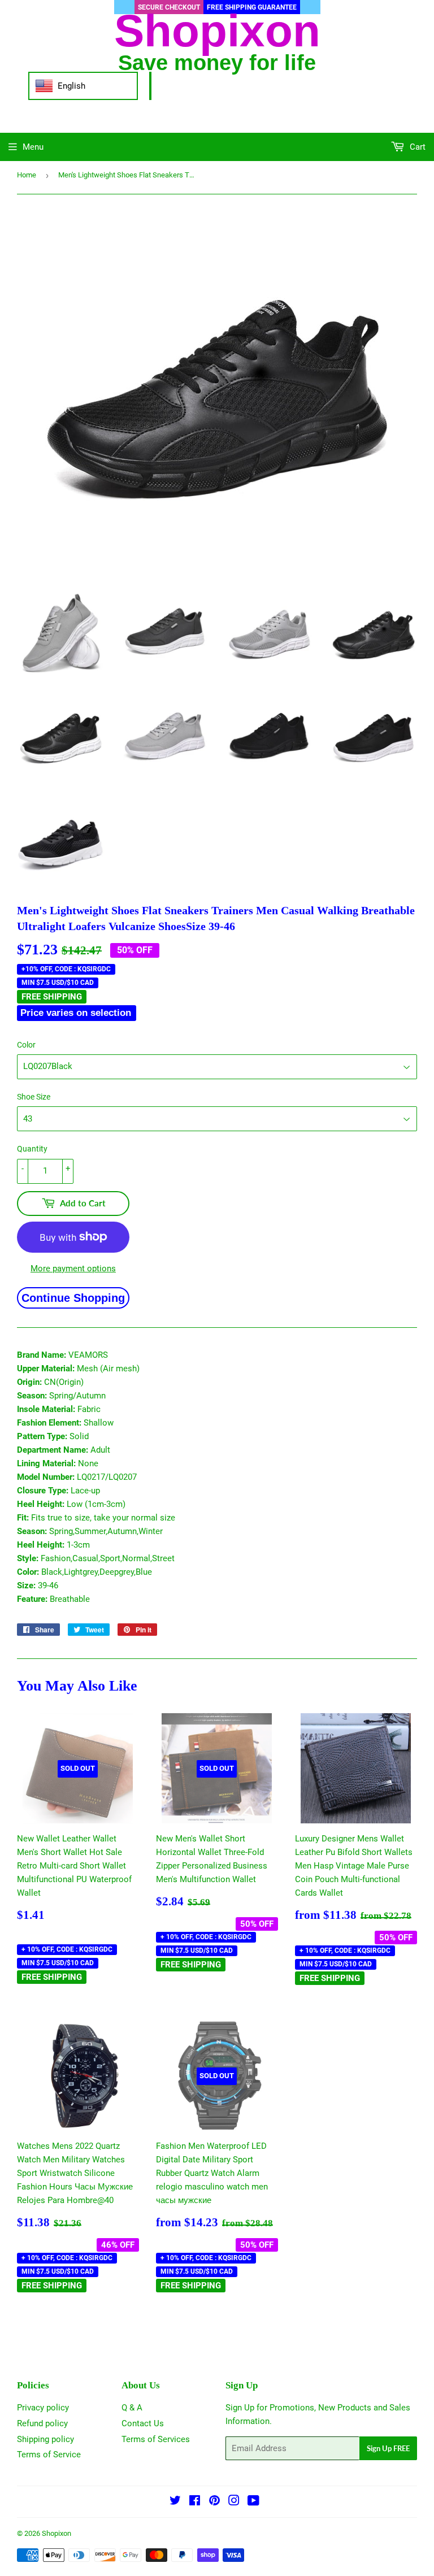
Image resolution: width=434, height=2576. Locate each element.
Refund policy (42, 2423)
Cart (416, 147)
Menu (33, 147)
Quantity (32, 1149)
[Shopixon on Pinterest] (214, 2502)
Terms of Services (156, 2439)
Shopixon (57, 2533)
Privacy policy (43, 2408)
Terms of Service (49, 2455)
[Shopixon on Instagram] (234, 2502)
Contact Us (143, 2423)
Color (26, 1045)
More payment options (73, 1269)
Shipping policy (45, 2439)
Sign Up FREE (388, 2448)
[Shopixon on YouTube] (253, 2502)
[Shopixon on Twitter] (175, 2502)
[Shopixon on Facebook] (195, 2502)
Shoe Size (34, 1097)
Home (27, 175)
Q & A (132, 2408)
